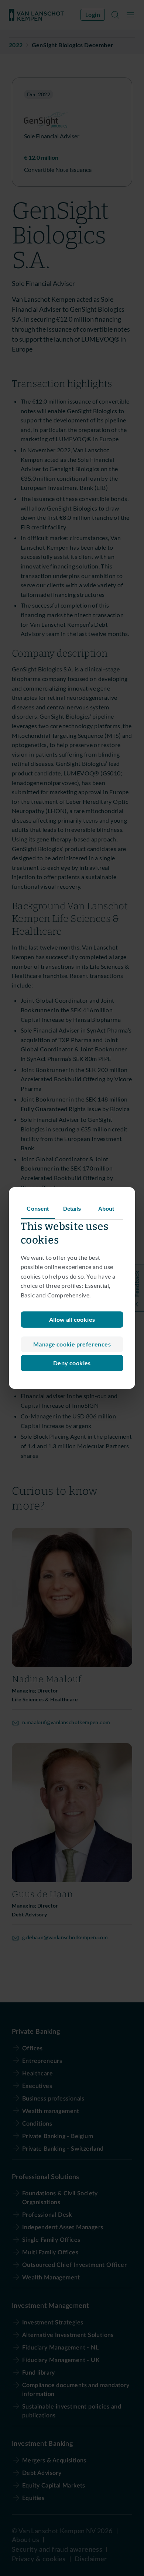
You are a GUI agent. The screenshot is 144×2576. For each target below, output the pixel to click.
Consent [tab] (38, 1209)
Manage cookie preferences (72, 1344)
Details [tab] (72, 1209)
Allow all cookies (72, 1319)
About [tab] (106, 1209)
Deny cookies (72, 1363)
